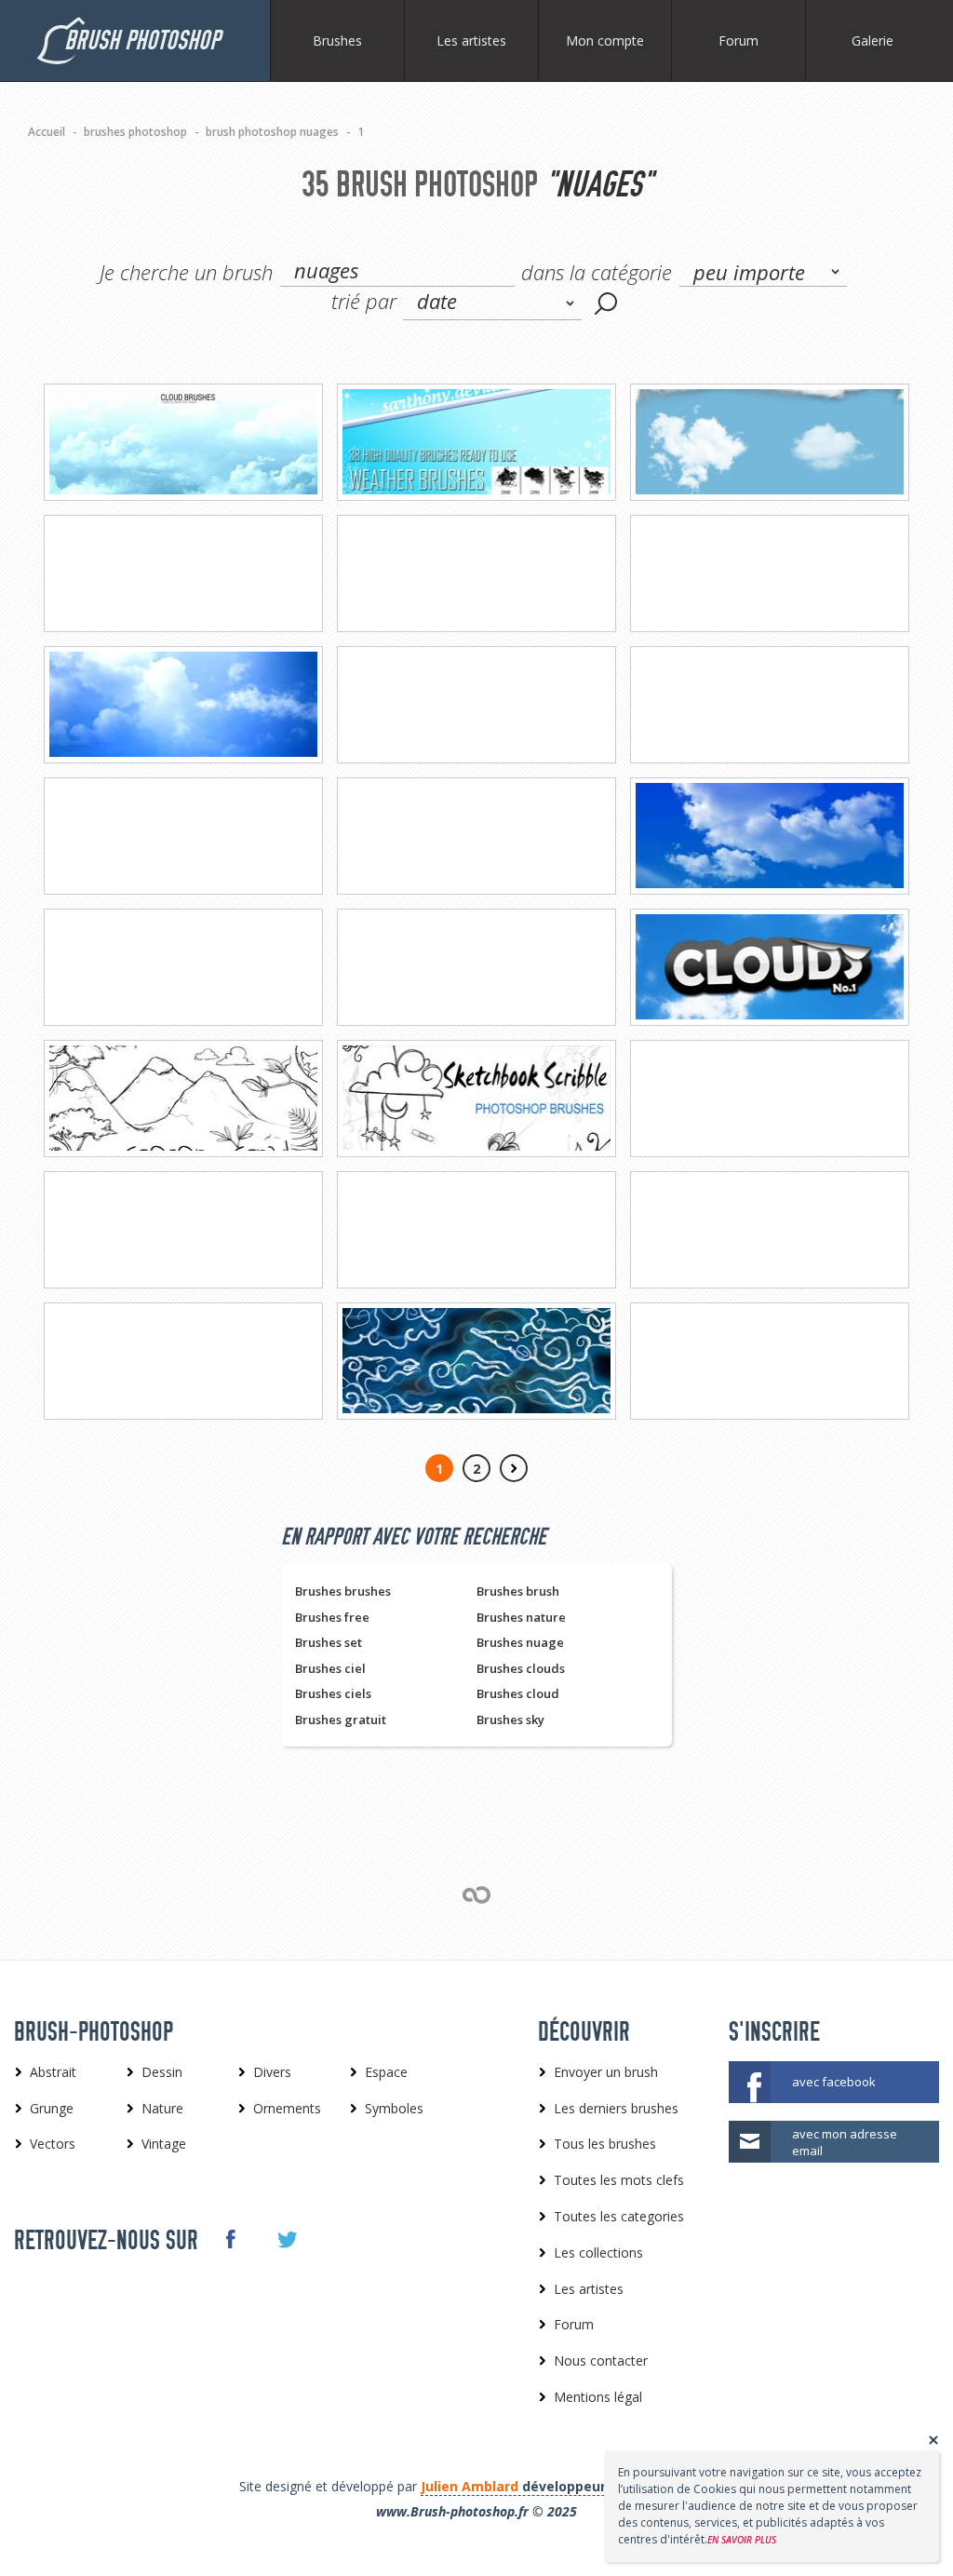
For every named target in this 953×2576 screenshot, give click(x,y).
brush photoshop (142, 40)
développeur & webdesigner (566, 2486)
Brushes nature (521, 1617)
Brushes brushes (343, 1591)
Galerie (872, 40)
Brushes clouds (521, 1668)
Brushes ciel (330, 1668)
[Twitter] (286, 2240)
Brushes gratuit (341, 1720)
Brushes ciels (333, 1693)
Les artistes (471, 40)
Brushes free (332, 1617)
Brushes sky (510, 1720)
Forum (738, 40)
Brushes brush (518, 1591)
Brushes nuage (520, 1642)
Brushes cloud (518, 1693)
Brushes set (329, 1642)
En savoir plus (742, 2540)
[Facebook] (229, 2239)
